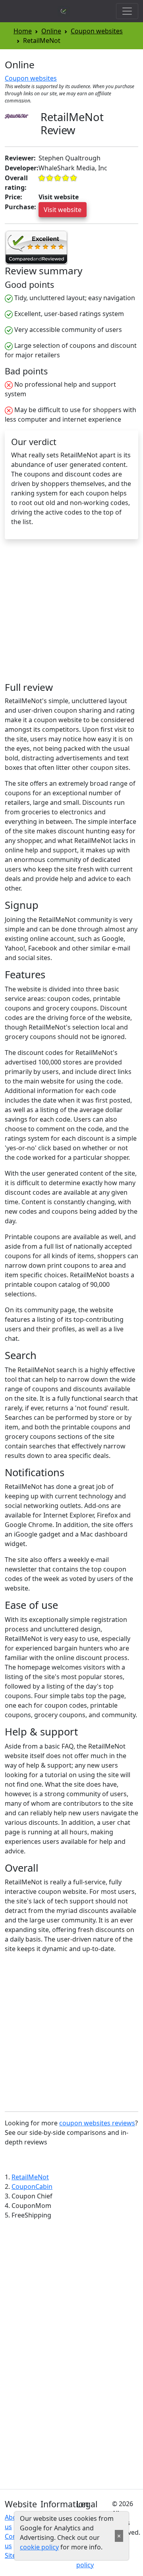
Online (51, 31)
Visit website (63, 210)
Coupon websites (97, 31)
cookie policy (39, 2547)
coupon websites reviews (97, 2123)
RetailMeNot (30, 2177)
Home (23, 31)
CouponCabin (32, 2187)
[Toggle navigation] (127, 11)
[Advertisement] (71, 614)
